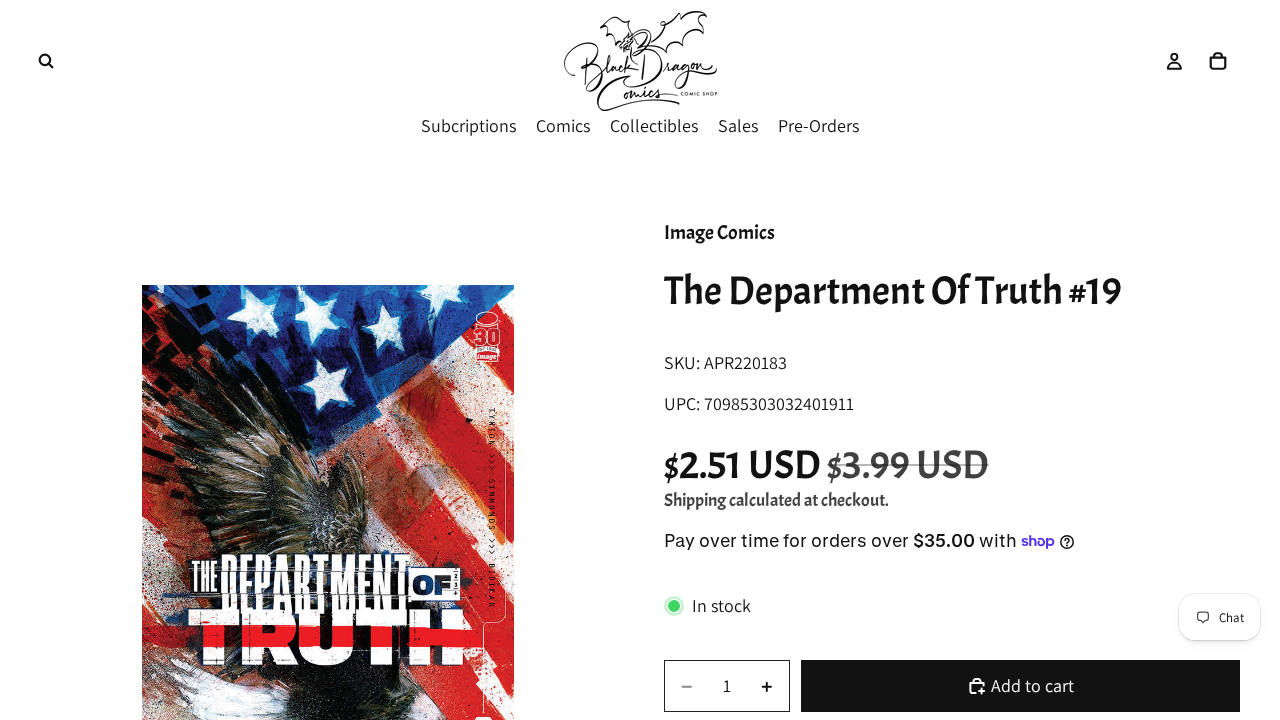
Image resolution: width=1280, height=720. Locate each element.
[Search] (46, 61)
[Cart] (1218, 61)
